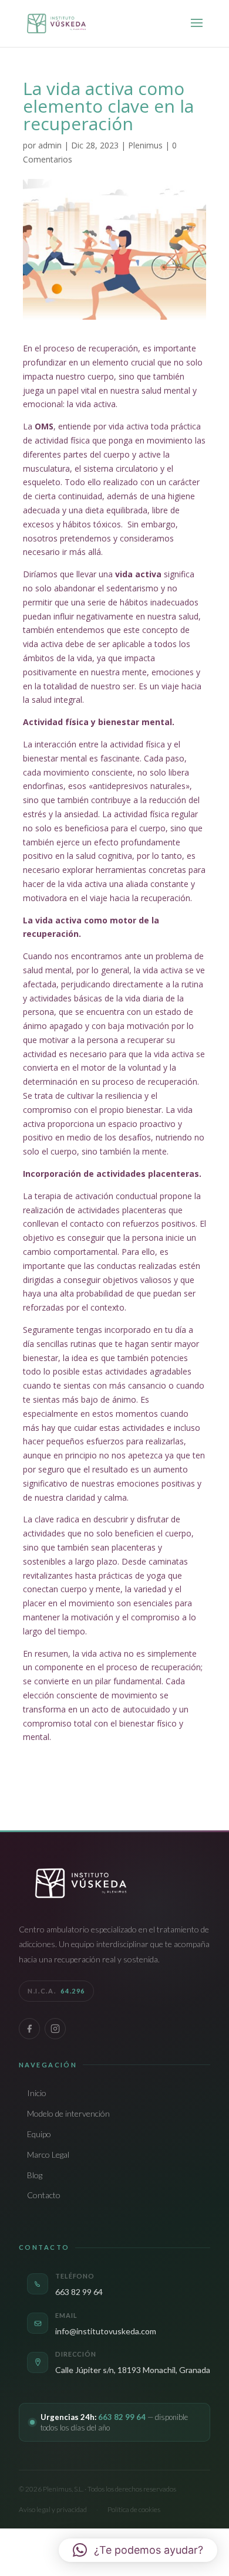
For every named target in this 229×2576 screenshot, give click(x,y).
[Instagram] (55, 2029)
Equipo (39, 2134)
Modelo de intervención (68, 2113)
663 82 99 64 (79, 2292)
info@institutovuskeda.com (106, 2331)
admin (50, 145)
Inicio (37, 2093)
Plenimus (145, 145)
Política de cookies (134, 2509)
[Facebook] (29, 2029)
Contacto (44, 2195)
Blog (35, 2175)
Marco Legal (48, 2154)
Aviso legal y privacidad (53, 2509)
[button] (138, 2550)
